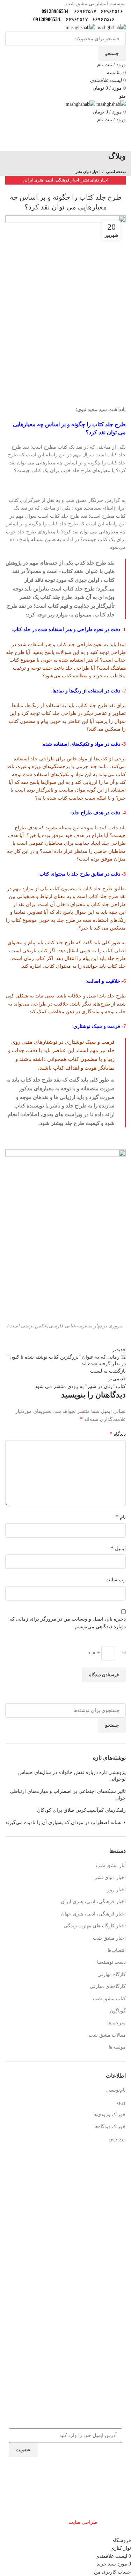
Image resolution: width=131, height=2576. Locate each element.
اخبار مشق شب (109, 1938)
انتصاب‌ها (117, 1950)
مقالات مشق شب (107, 2035)
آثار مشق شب (111, 1866)
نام (121, 1517)
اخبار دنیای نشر (88, 172)
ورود (121, 2102)
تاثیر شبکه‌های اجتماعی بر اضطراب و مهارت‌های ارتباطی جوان (68, 1795)
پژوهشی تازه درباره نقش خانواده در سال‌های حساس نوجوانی (72, 1776)
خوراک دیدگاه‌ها (110, 2126)
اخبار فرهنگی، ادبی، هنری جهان (93, 1914)
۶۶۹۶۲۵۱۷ (85, 11)
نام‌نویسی (116, 2090)
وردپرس (117, 2139)
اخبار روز (117, 1890)
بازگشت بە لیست (108, 1371)
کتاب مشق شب (109, 1999)
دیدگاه (118, 1434)
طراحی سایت (83, 2522)
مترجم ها (117, 2023)
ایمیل (118, 1548)
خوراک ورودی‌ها (110, 2115)
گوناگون (118, 2011)
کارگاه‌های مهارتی (108, 1986)
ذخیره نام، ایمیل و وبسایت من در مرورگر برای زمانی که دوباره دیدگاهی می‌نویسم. (68, 1623)
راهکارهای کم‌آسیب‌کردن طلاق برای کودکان (81, 1810)
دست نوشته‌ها (111, 1962)
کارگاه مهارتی (112, 1974)
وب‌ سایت (116, 1580)
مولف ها (117, 2047)
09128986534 (54, 11)
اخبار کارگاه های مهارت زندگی (95, 1926)
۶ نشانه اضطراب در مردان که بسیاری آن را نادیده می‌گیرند (65, 1822)
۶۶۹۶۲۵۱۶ (111, 11)
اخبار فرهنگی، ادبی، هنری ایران (52, 180)
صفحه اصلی (116, 172)
